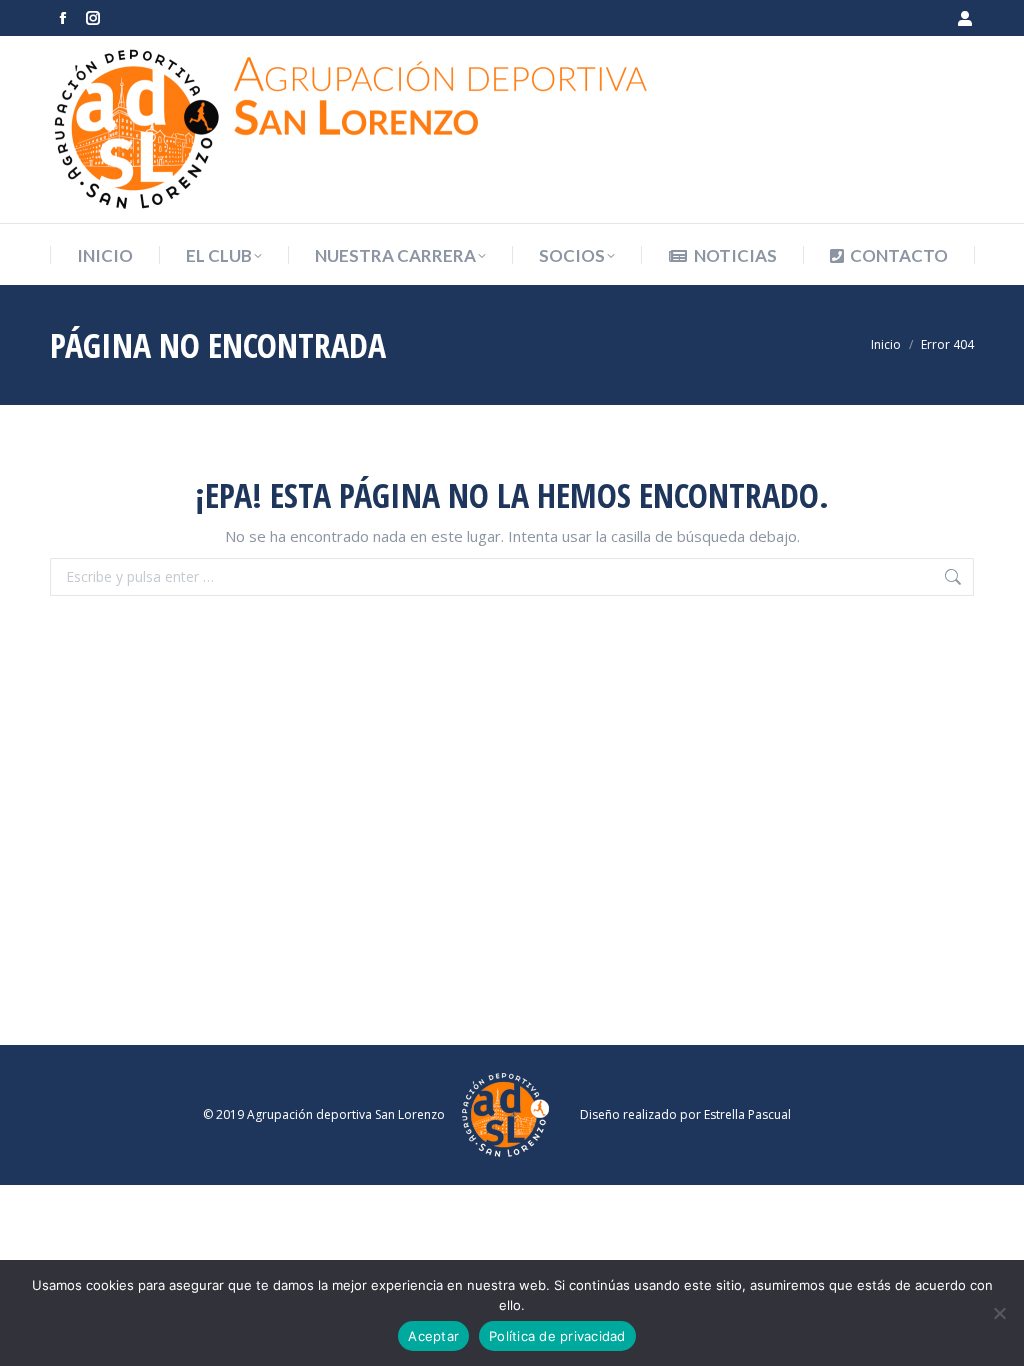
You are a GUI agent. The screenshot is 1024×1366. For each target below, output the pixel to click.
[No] (999, 1313)
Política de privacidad (557, 1336)
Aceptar (433, 1336)
